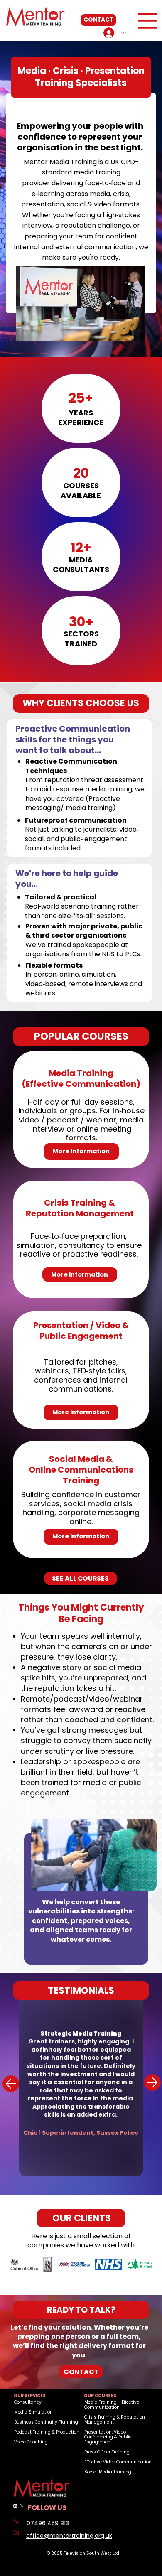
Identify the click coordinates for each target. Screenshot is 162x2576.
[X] (22, 2506)
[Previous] (11, 2084)
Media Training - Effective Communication (112, 2405)
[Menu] (147, 21)
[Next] (152, 2082)
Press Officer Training (107, 2452)
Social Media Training (108, 2472)
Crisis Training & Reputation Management (115, 2420)
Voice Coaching (31, 2442)
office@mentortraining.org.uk (69, 2536)
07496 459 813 (48, 2523)
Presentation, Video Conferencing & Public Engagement (108, 2437)
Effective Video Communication (118, 2462)
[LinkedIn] (15, 2506)
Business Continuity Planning (46, 2422)
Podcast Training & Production (47, 2432)
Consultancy (28, 2402)
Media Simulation (33, 2412)
